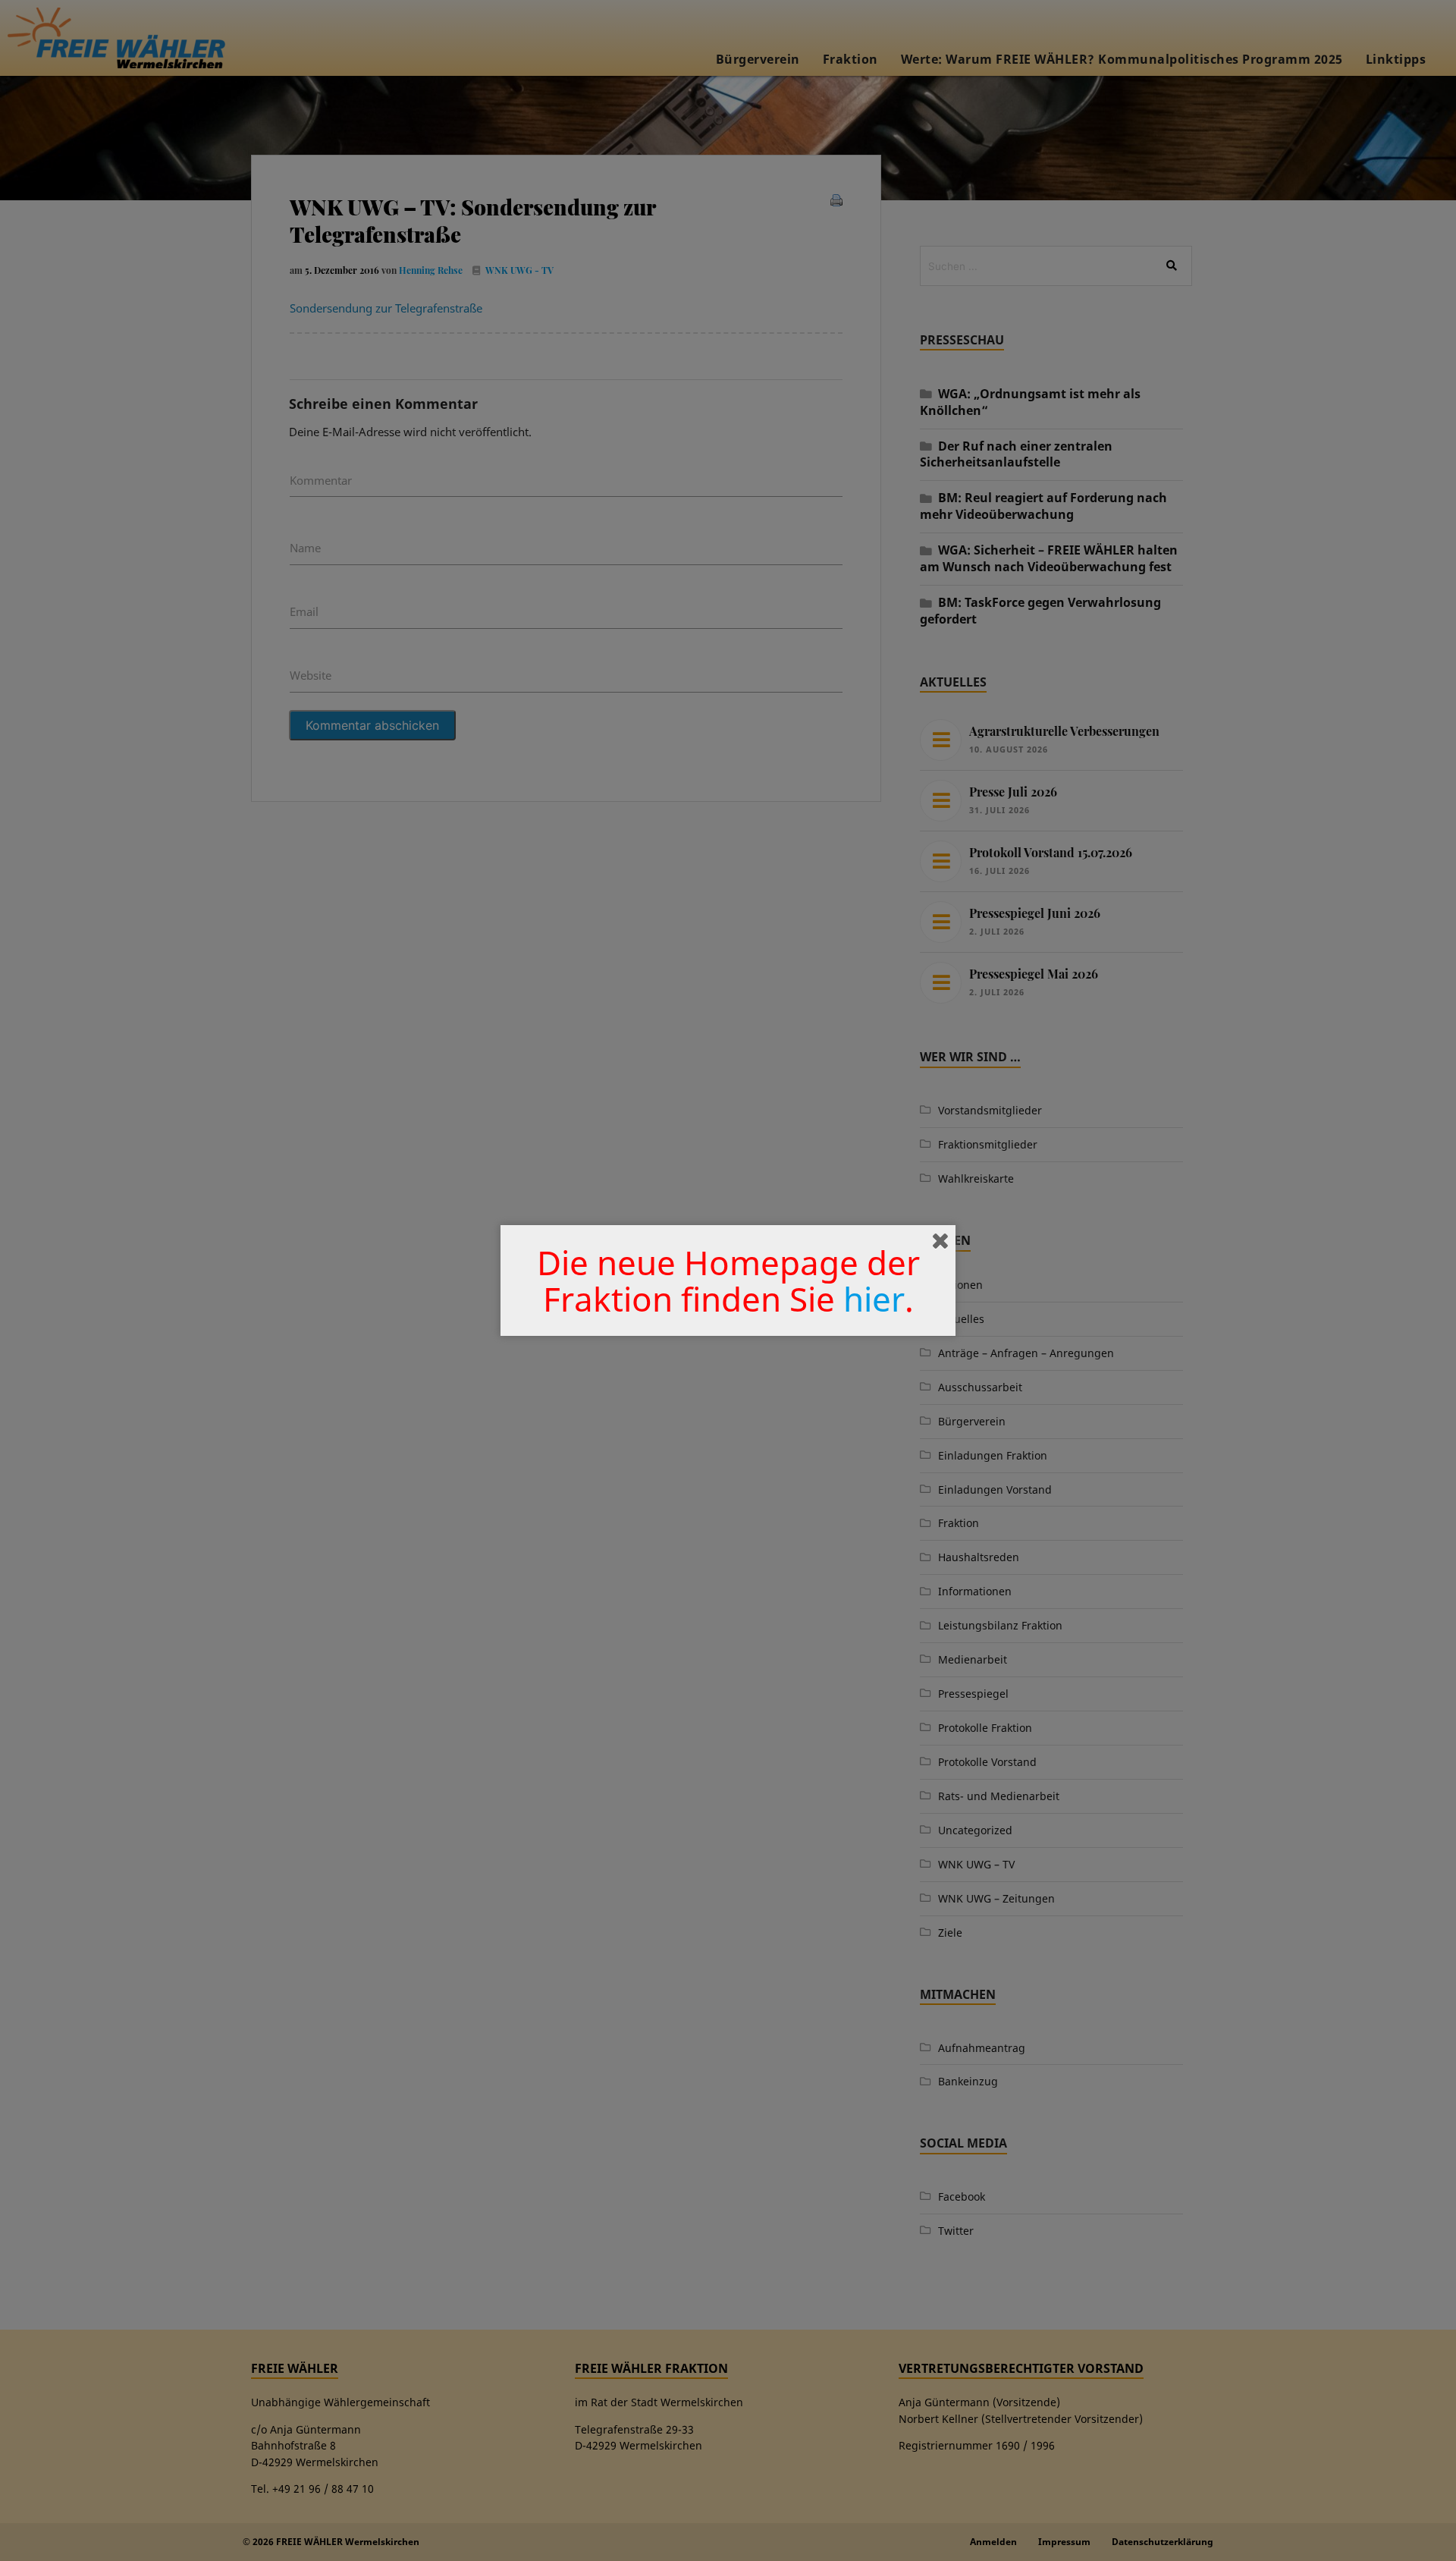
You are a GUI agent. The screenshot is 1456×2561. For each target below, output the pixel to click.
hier (874, 1299)
